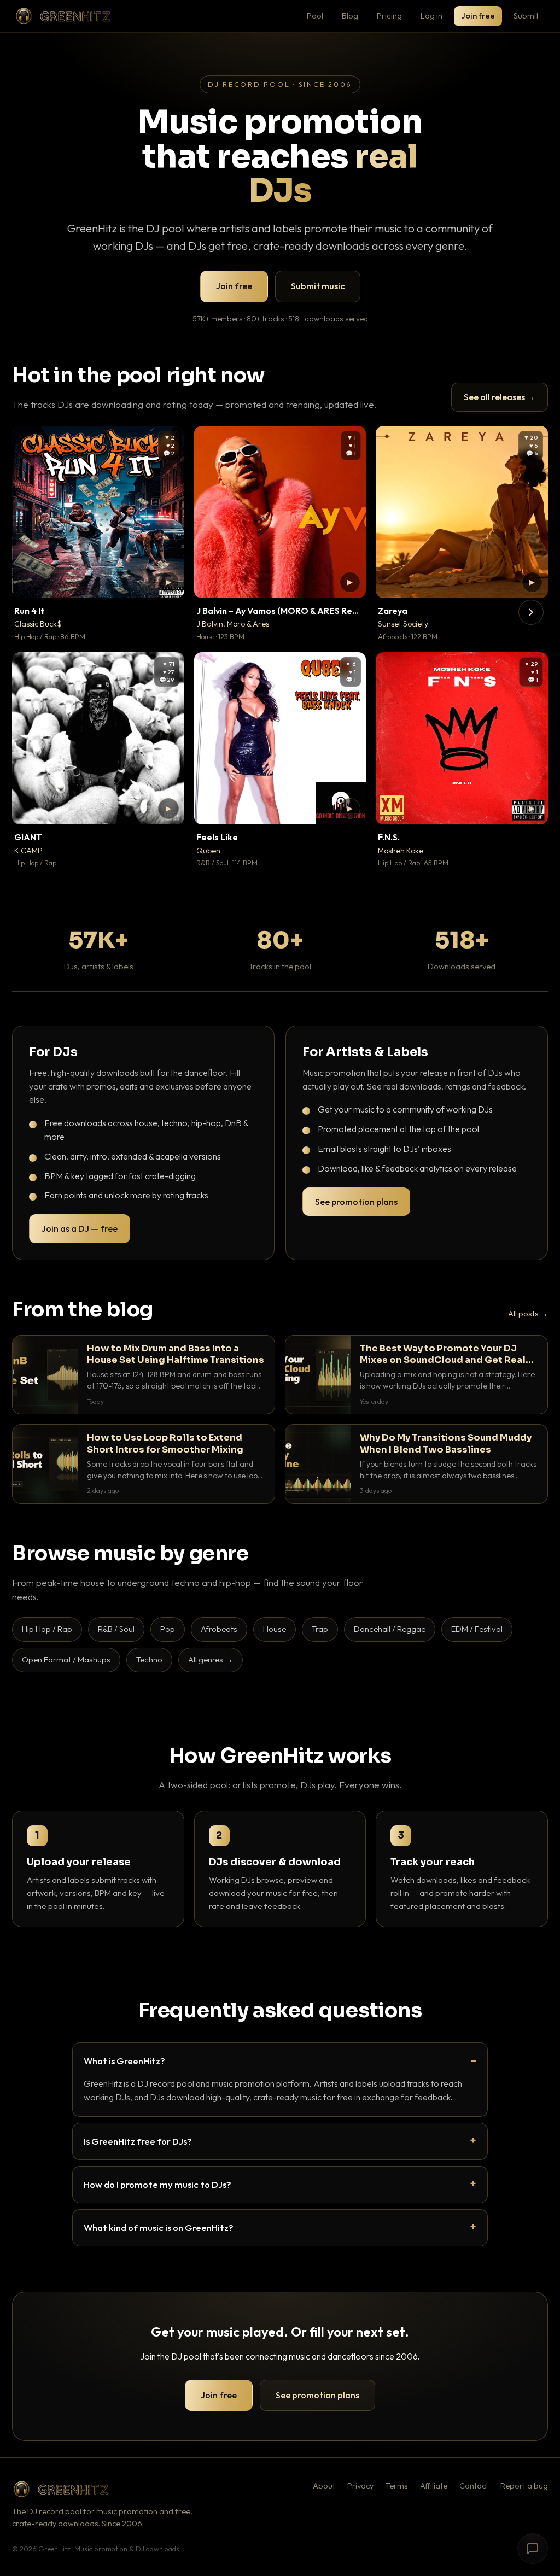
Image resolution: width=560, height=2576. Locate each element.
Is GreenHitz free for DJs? (138, 2141)
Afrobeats (219, 1629)
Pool (315, 16)
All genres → (211, 1659)
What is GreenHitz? (124, 2061)
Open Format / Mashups (66, 1659)
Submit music (318, 286)
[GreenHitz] (63, 16)
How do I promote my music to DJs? (157, 2184)
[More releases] (531, 612)
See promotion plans (356, 1202)
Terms (397, 2486)
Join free (478, 16)
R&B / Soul (116, 1629)
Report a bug (524, 2486)
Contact (474, 2486)
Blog (350, 16)
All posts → (528, 1314)
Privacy (360, 2486)
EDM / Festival (477, 1629)
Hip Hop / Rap (47, 1629)
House (275, 1629)
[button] (168, 582)
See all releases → (500, 397)
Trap (320, 1629)
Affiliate (434, 2486)
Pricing (389, 16)
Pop (168, 1629)
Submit (526, 16)
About (324, 2486)
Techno (149, 1659)
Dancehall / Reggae (390, 1629)
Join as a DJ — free (80, 1228)
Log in (431, 16)
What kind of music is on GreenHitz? (159, 2227)
